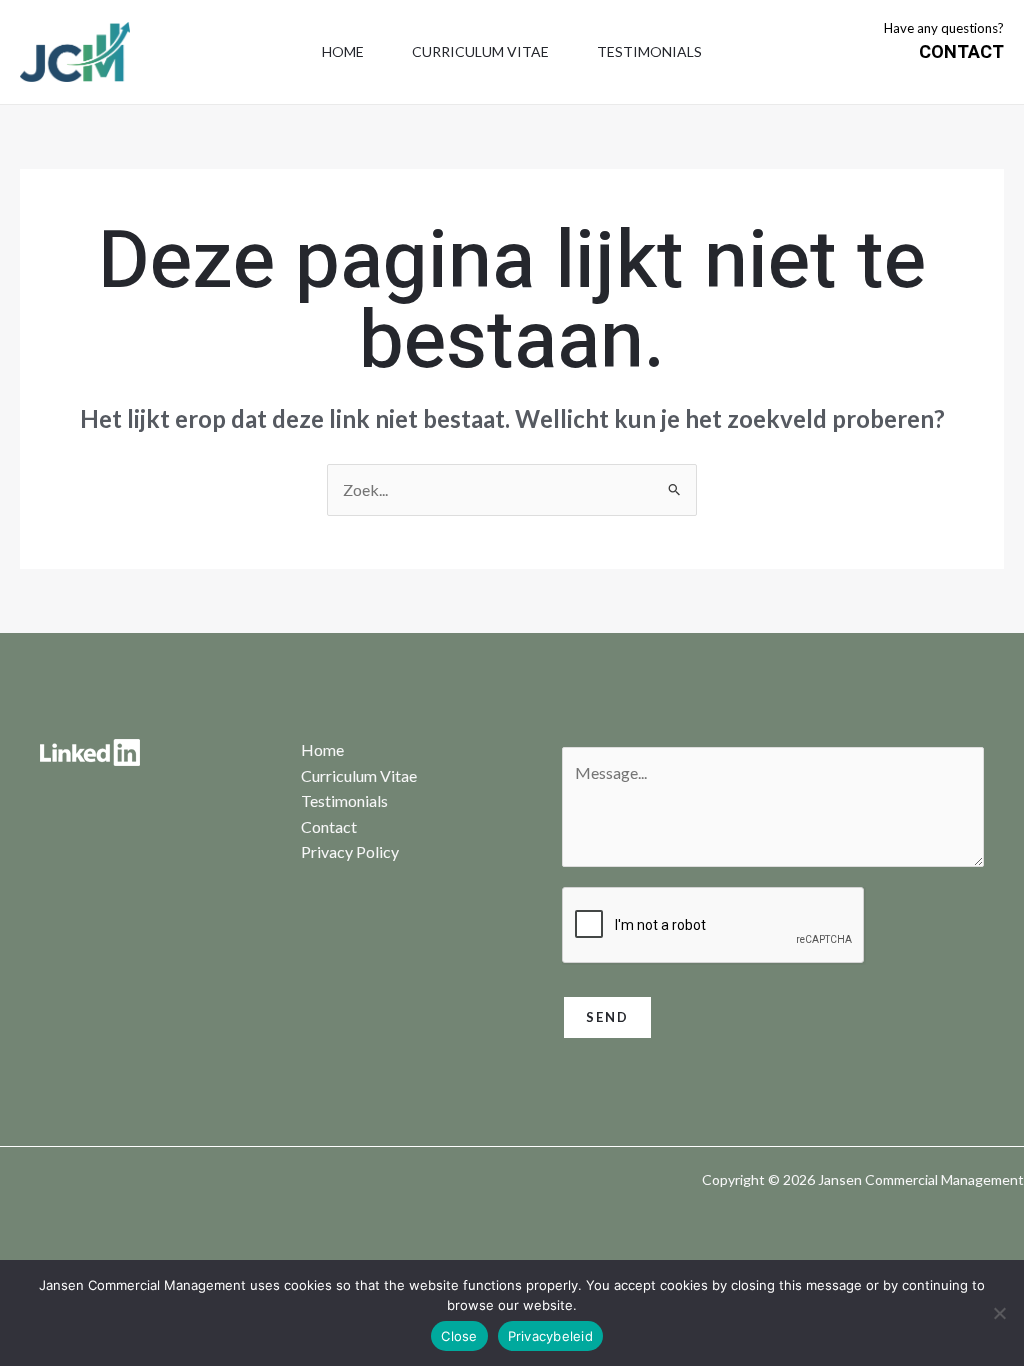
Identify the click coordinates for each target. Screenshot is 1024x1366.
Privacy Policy (350, 851)
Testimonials (649, 51)
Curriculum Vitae (480, 51)
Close (459, 1336)
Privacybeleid (550, 1336)
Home (343, 51)
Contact (329, 826)
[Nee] (999, 1313)
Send (607, 1017)
